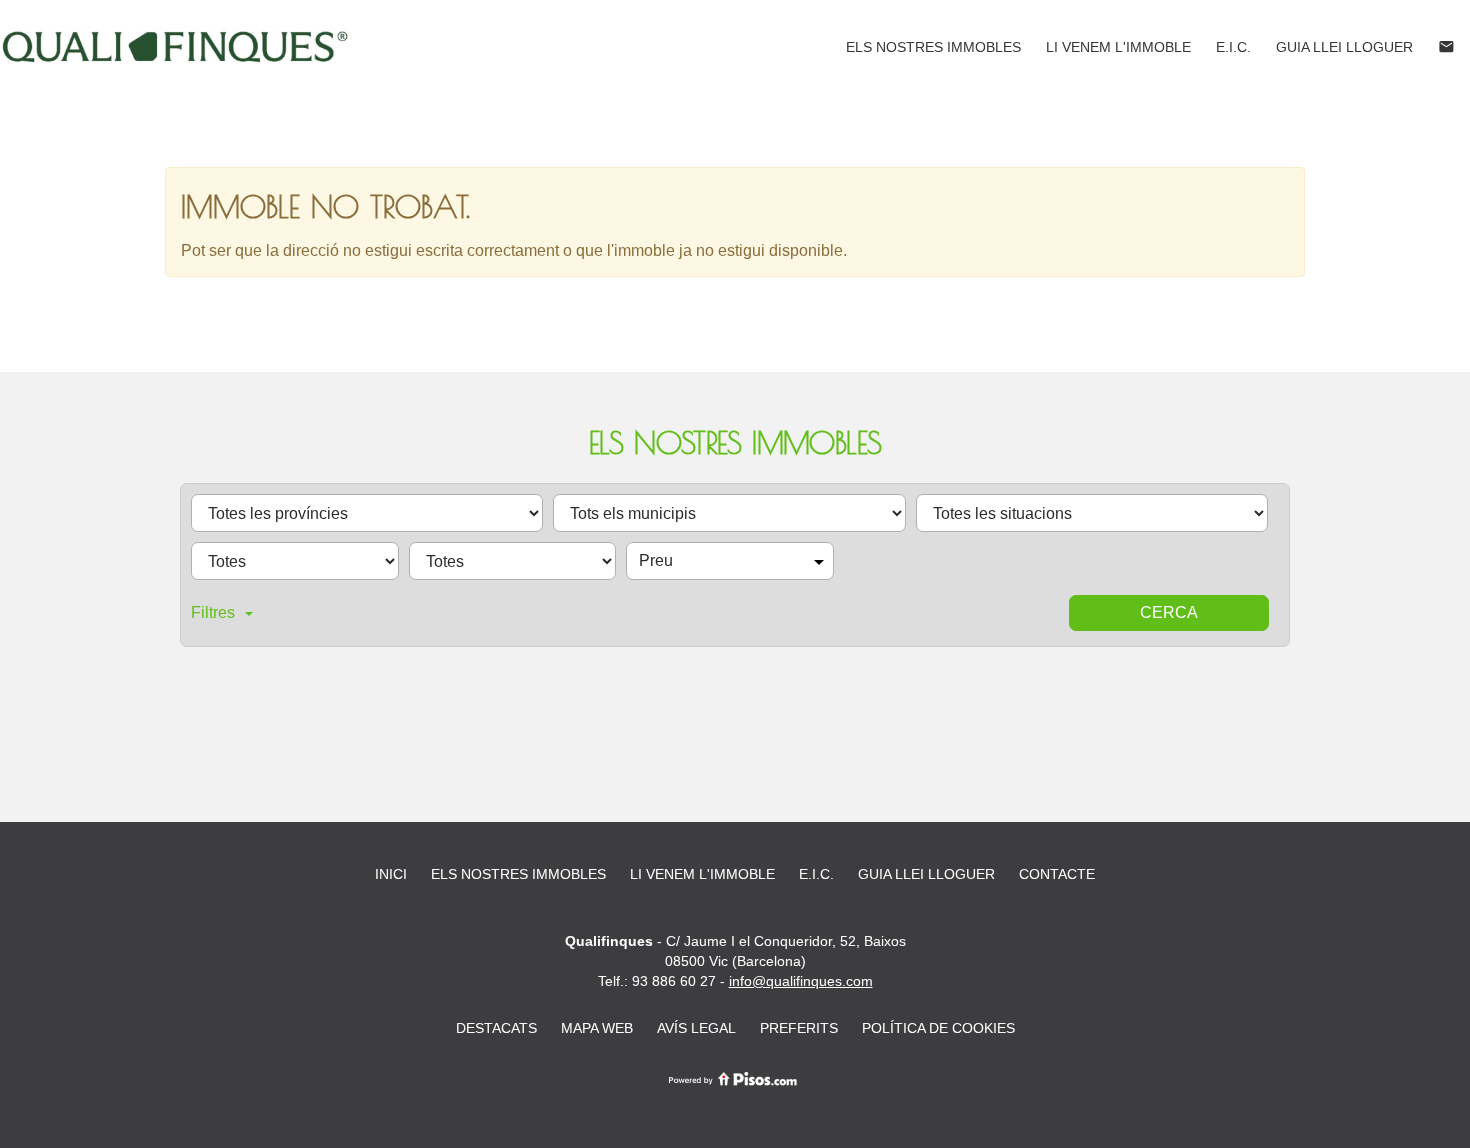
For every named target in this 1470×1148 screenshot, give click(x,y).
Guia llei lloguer (1344, 47)
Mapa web (597, 1028)
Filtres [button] (213, 612)
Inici (391, 874)
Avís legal (696, 1028)
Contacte (1057, 874)
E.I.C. (1233, 47)
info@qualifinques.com (801, 981)
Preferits (799, 1028)
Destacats (496, 1028)
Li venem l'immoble (1118, 47)
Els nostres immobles (933, 47)
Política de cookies (938, 1028)
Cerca (1169, 612)
